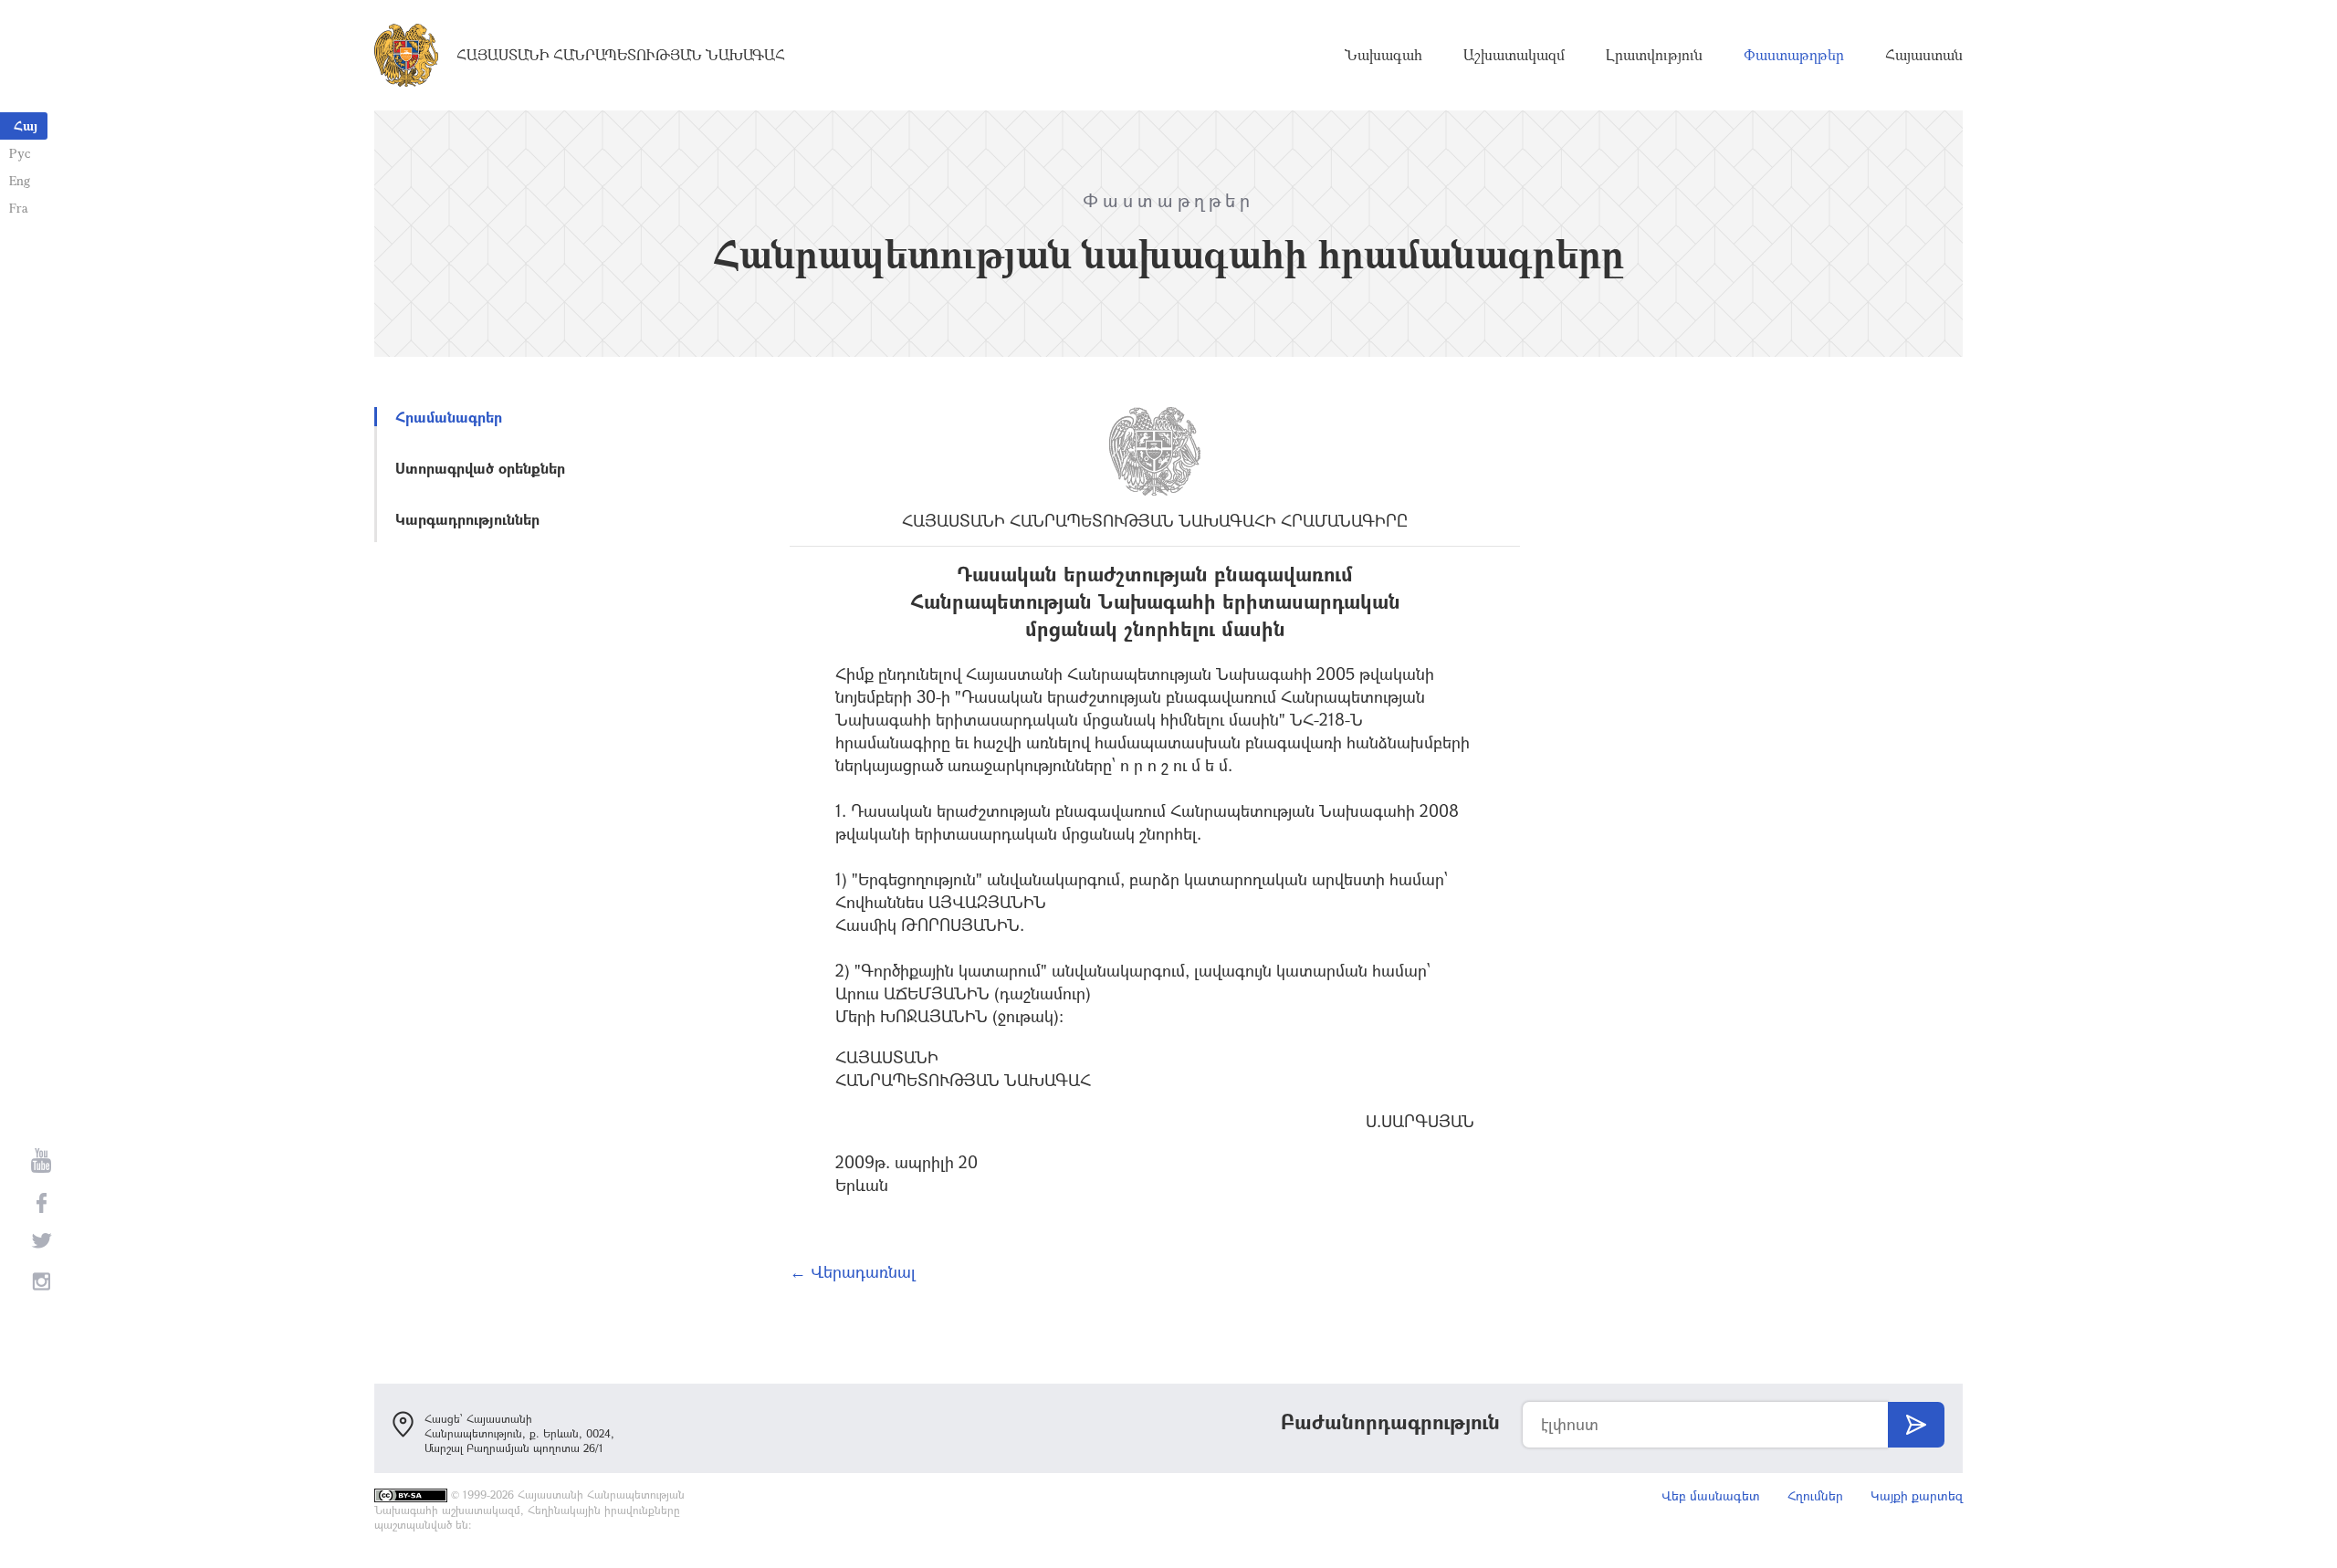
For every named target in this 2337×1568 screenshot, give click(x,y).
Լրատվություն (1654, 55)
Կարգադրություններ (467, 519)
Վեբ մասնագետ (1711, 1495)
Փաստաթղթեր (1794, 55)
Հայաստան (1924, 55)
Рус (20, 153)
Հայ (26, 125)
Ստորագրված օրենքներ (480, 468)
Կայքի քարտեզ (1917, 1495)
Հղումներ (1815, 1495)
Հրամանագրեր (449, 417)
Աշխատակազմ (1514, 55)
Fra (19, 208)
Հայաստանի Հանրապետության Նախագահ (621, 55)
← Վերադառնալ (853, 1271)
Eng (20, 180)
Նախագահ (1383, 55)
